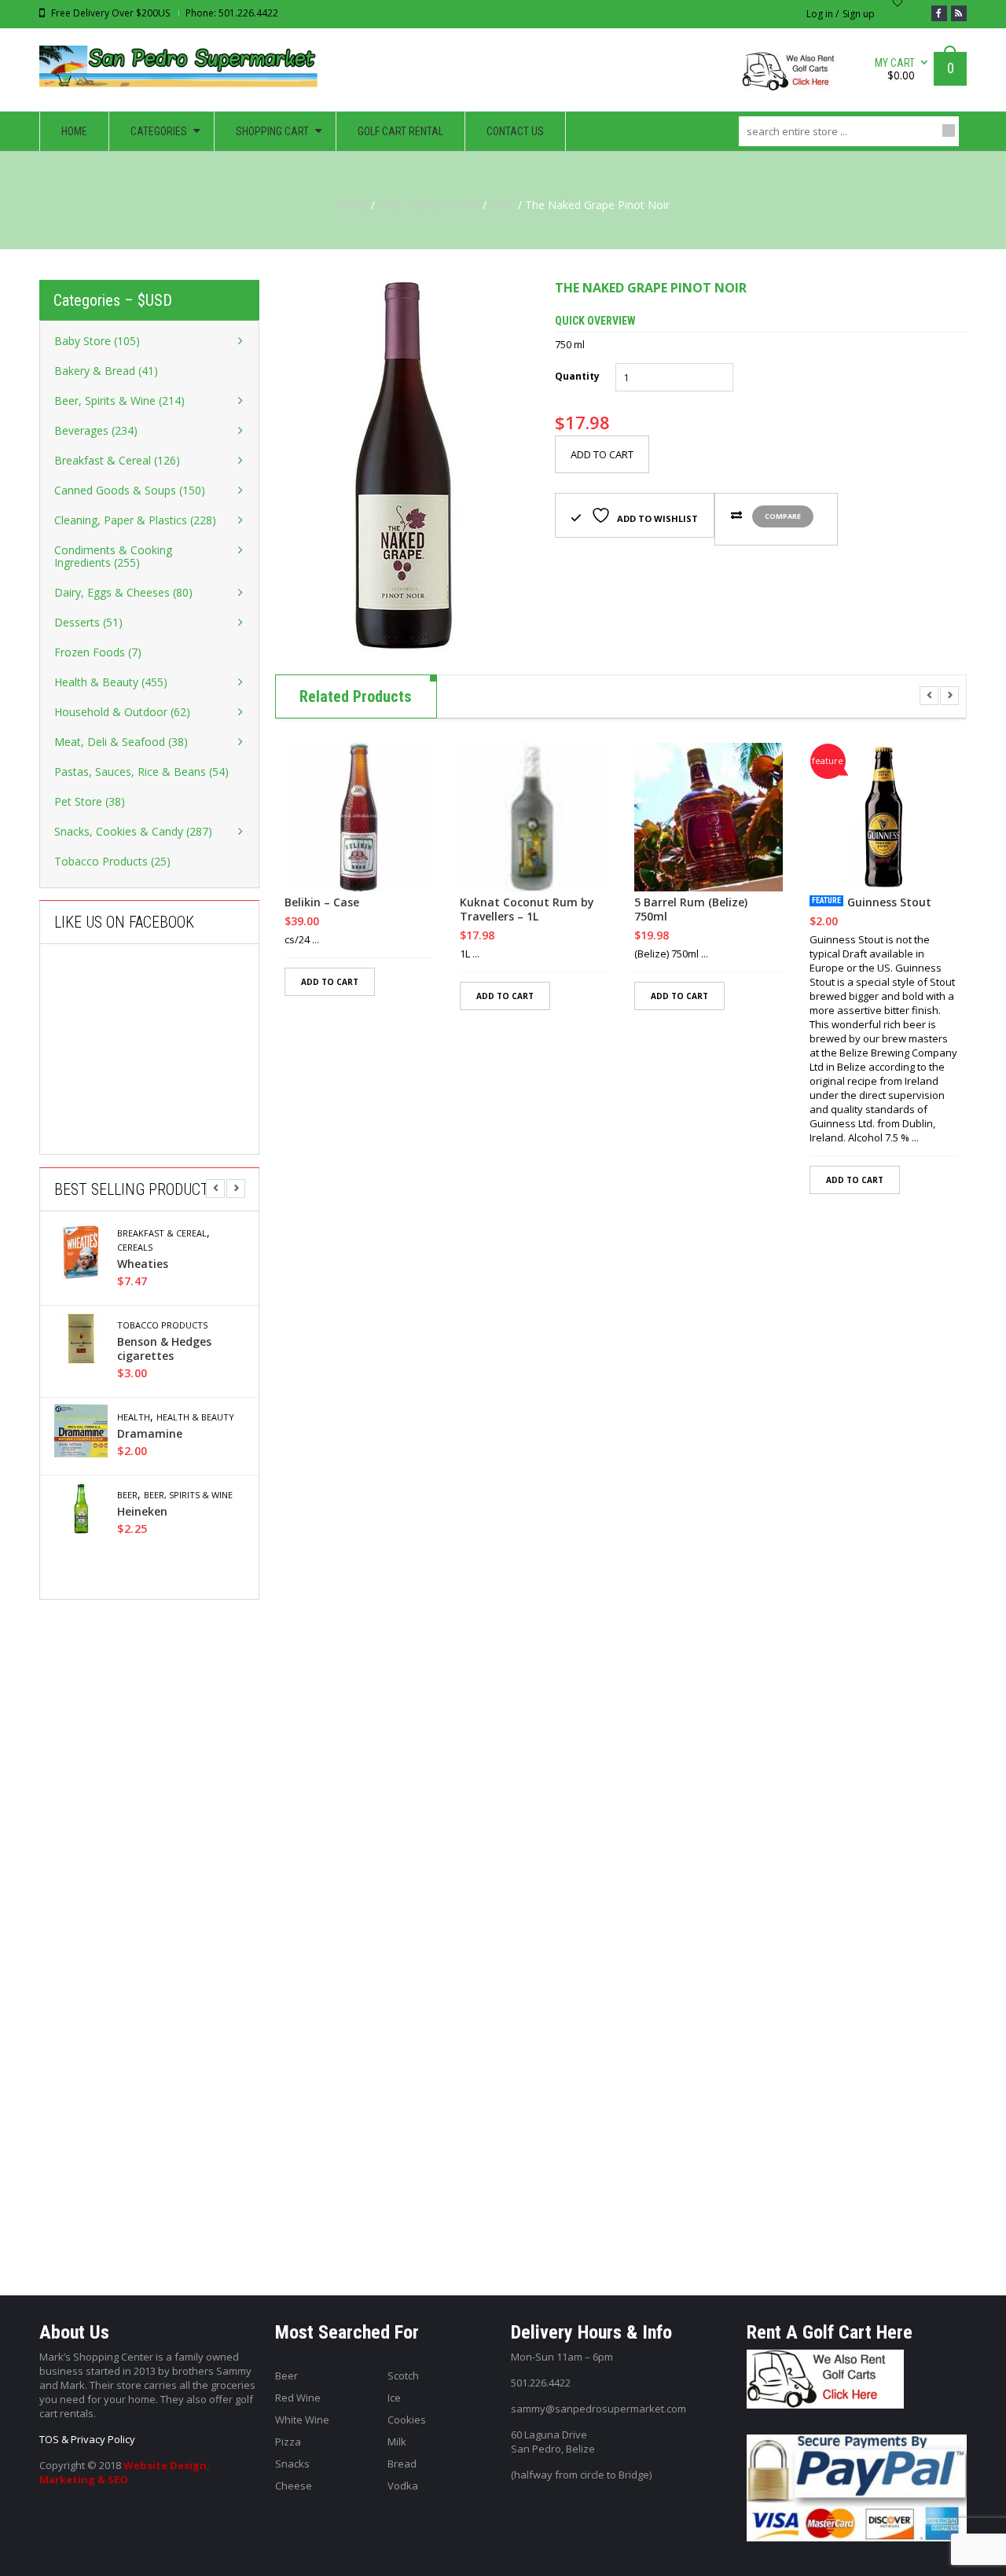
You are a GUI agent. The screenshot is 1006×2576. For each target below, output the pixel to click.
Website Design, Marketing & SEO (125, 2472)
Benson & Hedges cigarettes (164, 1349)
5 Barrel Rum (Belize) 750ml (691, 910)
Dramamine (150, 1434)
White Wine (302, 2420)
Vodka (403, 2486)
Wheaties (143, 1264)
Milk (397, 2442)
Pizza (288, 2442)
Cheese (294, 2486)
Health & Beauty (195, 1417)
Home (352, 205)
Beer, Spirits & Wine (429, 205)
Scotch (403, 2376)
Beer (127, 1495)
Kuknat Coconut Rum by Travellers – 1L (527, 910)
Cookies (407, 2420)
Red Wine (298, 2398)
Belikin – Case (322, 902)
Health (134, 1417)
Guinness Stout (889, 902)
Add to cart (602, 454)
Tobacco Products (162, 1325)
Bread (402, 2464)
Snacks (292, 2464)
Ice (394, 2398)
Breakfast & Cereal (162, 1233)
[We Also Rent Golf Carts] (794, 77)
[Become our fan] (939, 13)
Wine (502, 205)
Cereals (135, 1248)
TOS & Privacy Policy (87, 2439)
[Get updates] (959, 13)
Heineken (142, 1512)
